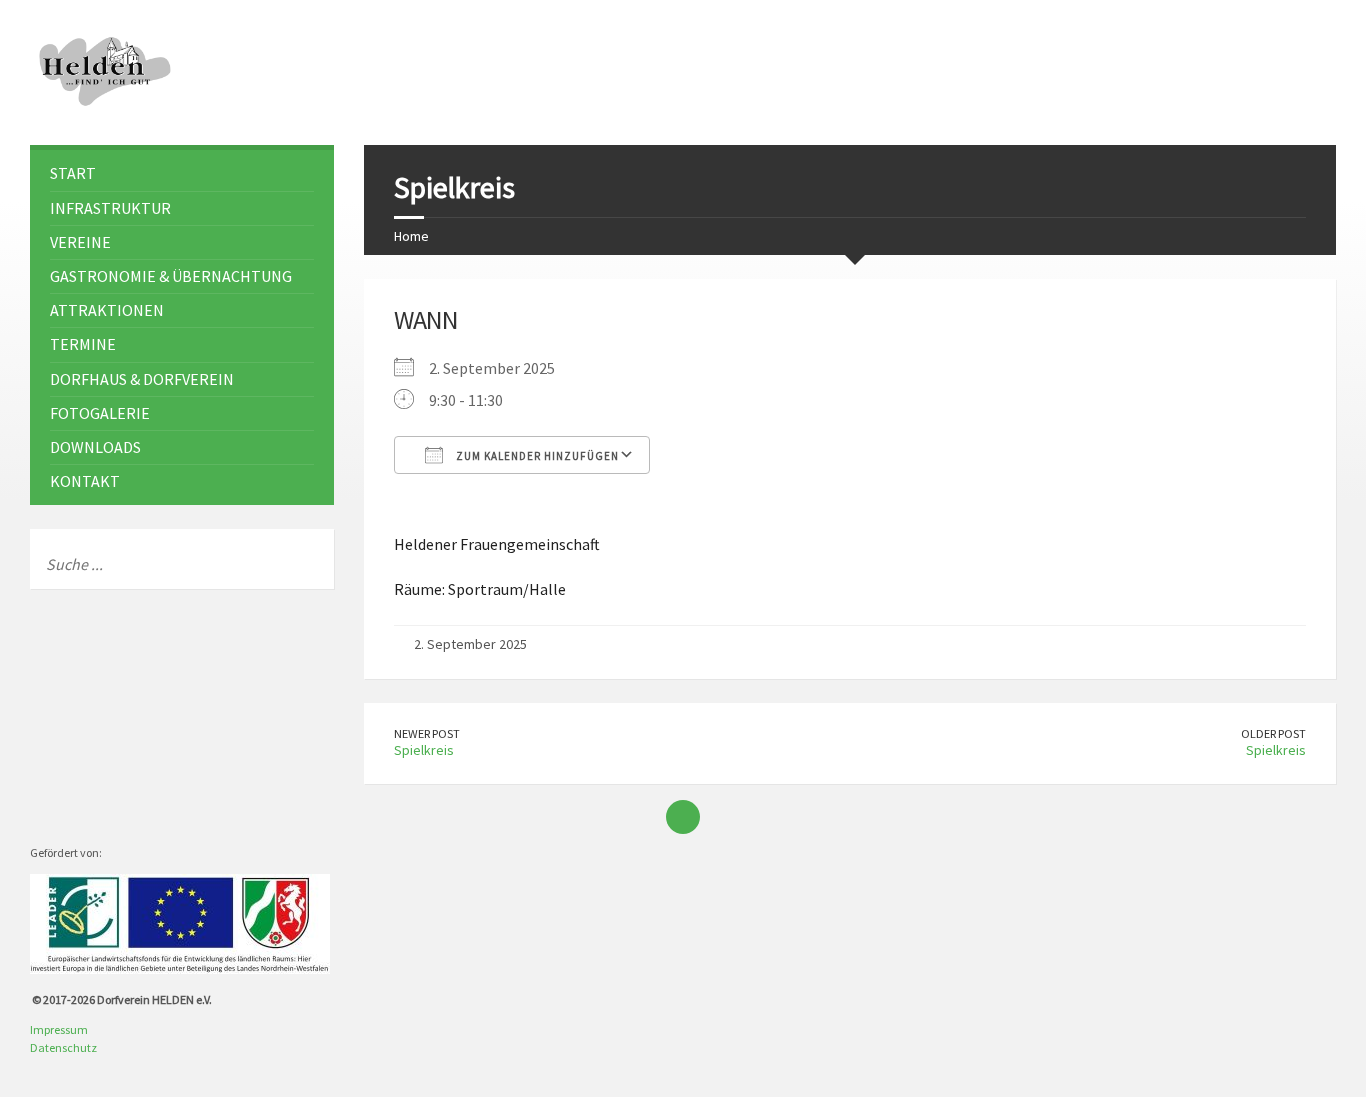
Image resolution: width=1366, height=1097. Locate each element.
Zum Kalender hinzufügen (536, 456)
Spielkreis (424, 750)
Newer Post (427, 733)
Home (411, 236)
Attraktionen (107, 310)
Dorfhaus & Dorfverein (142, 379)
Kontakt (85, 481)
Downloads (95, 447)
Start (73, 173)
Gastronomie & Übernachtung (171, 276)
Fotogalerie (100, 413)
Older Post (1273, 733)
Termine (83, 344)
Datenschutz (63, 1047)
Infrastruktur (110, 208)
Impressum (59, 1029)
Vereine (80, 242)
